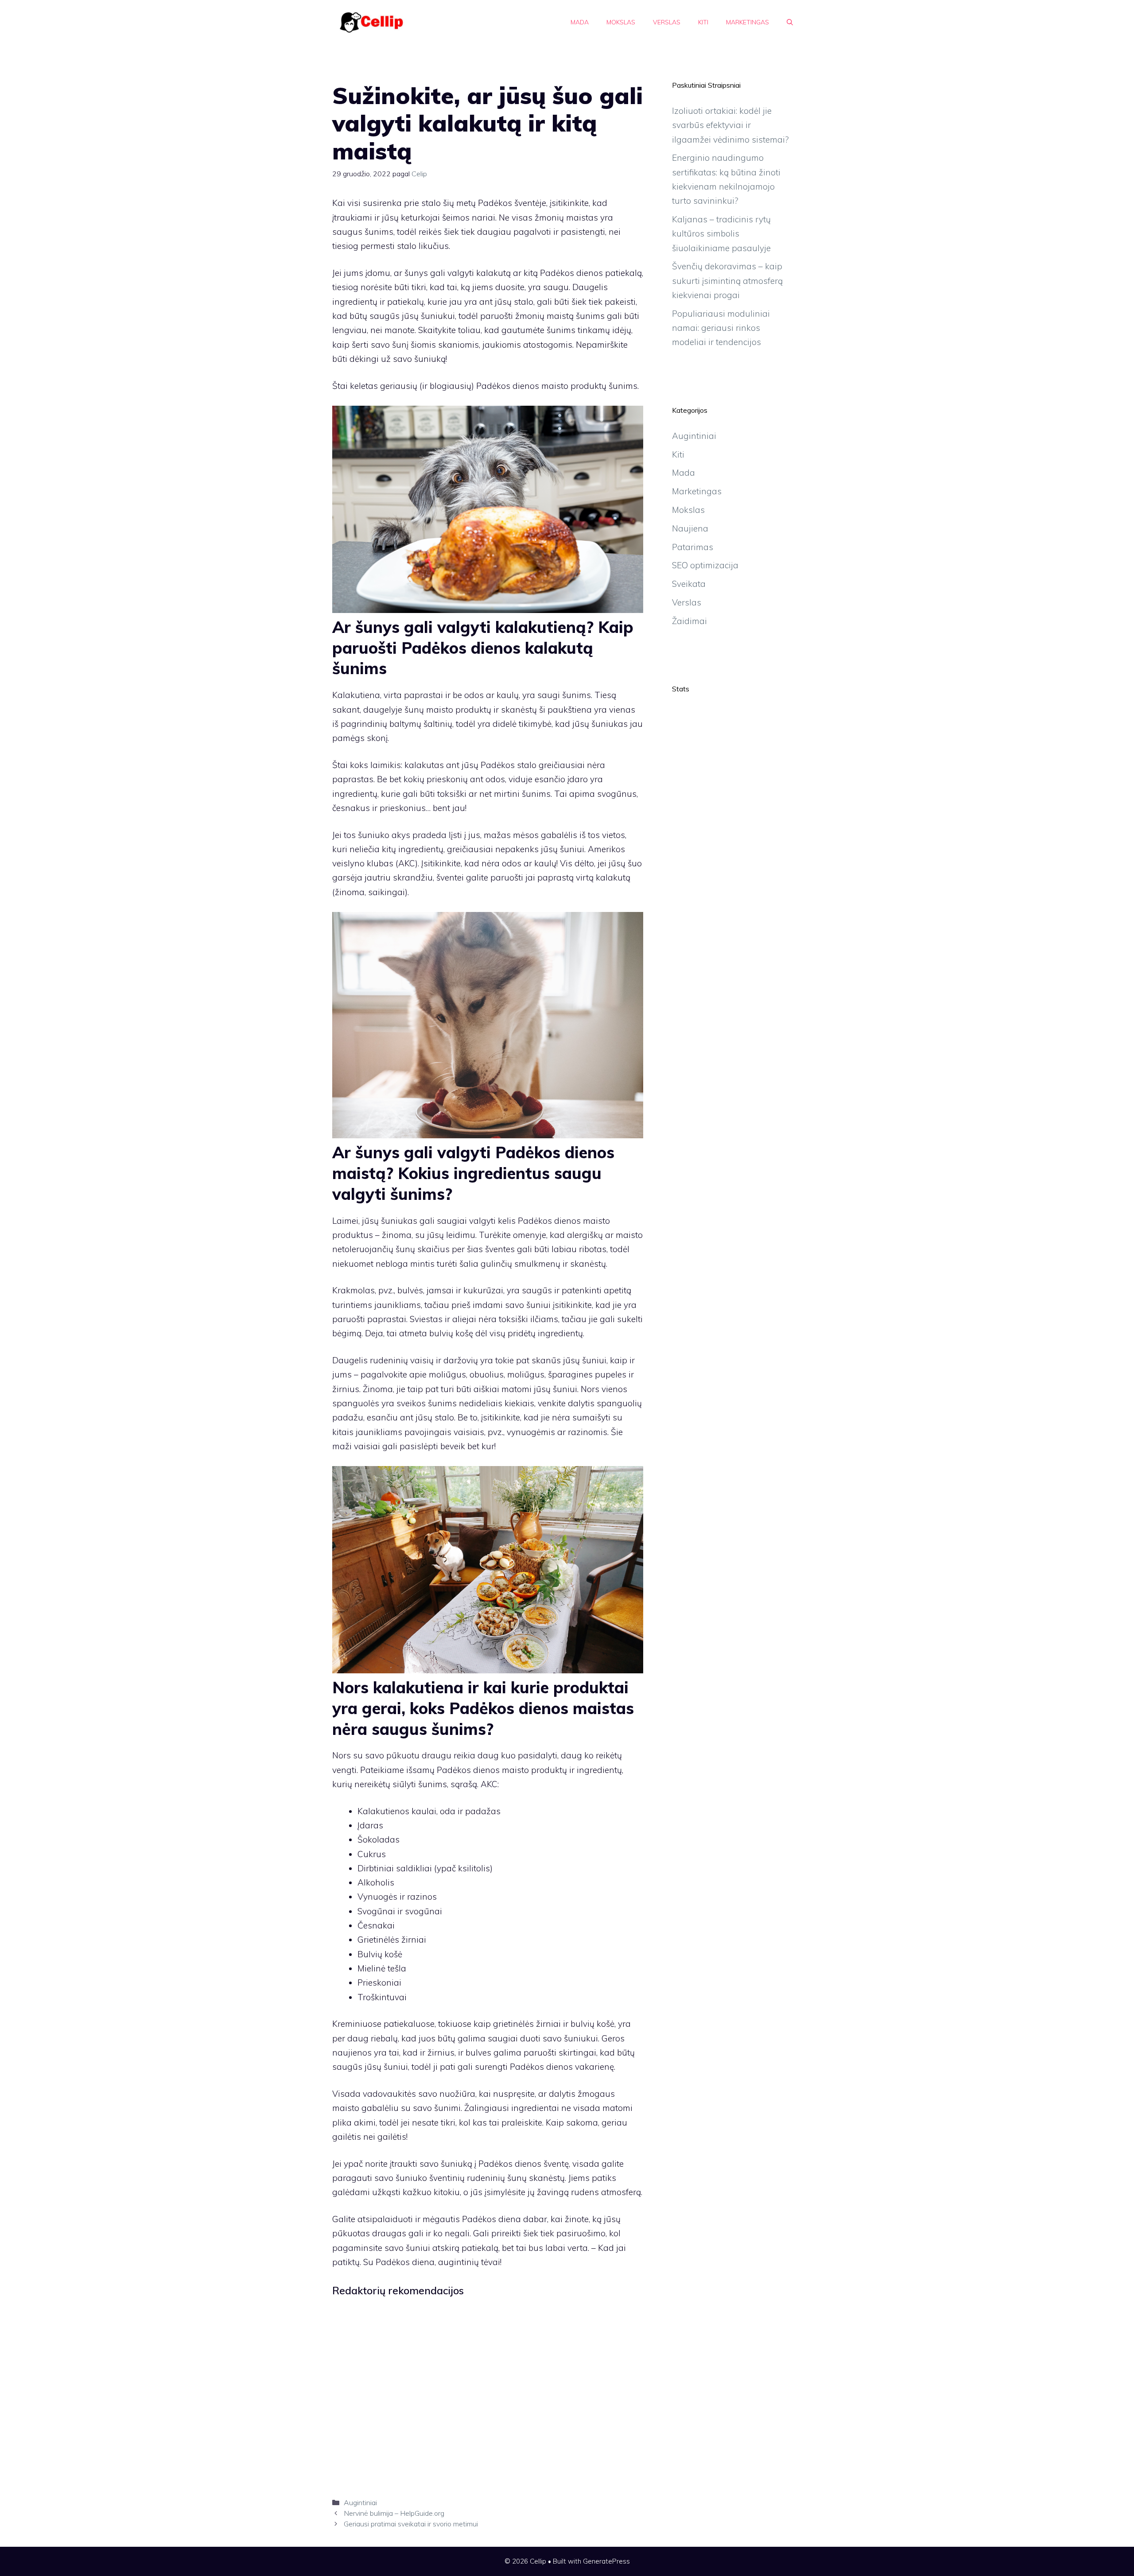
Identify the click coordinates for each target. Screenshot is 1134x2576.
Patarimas (693, 547)
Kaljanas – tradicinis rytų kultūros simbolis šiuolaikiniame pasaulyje (721, 234)
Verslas (667, 22)
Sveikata (689, 584)
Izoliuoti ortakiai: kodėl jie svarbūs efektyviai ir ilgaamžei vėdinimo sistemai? (730, 125)
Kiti (703, 22)
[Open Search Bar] (790, 22)
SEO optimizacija (705, 565)
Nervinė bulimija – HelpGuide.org (394, 2513)
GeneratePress (606, 2561)
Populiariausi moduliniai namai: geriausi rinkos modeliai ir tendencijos (721, 328)
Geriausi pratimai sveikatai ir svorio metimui (411, 2524)
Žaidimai (689, 621)
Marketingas (748, 22)
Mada (580, 22)
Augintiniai (360, 2502)
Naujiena (690, 528)
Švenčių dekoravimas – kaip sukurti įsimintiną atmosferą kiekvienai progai (727, 281)
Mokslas (621, 22)
